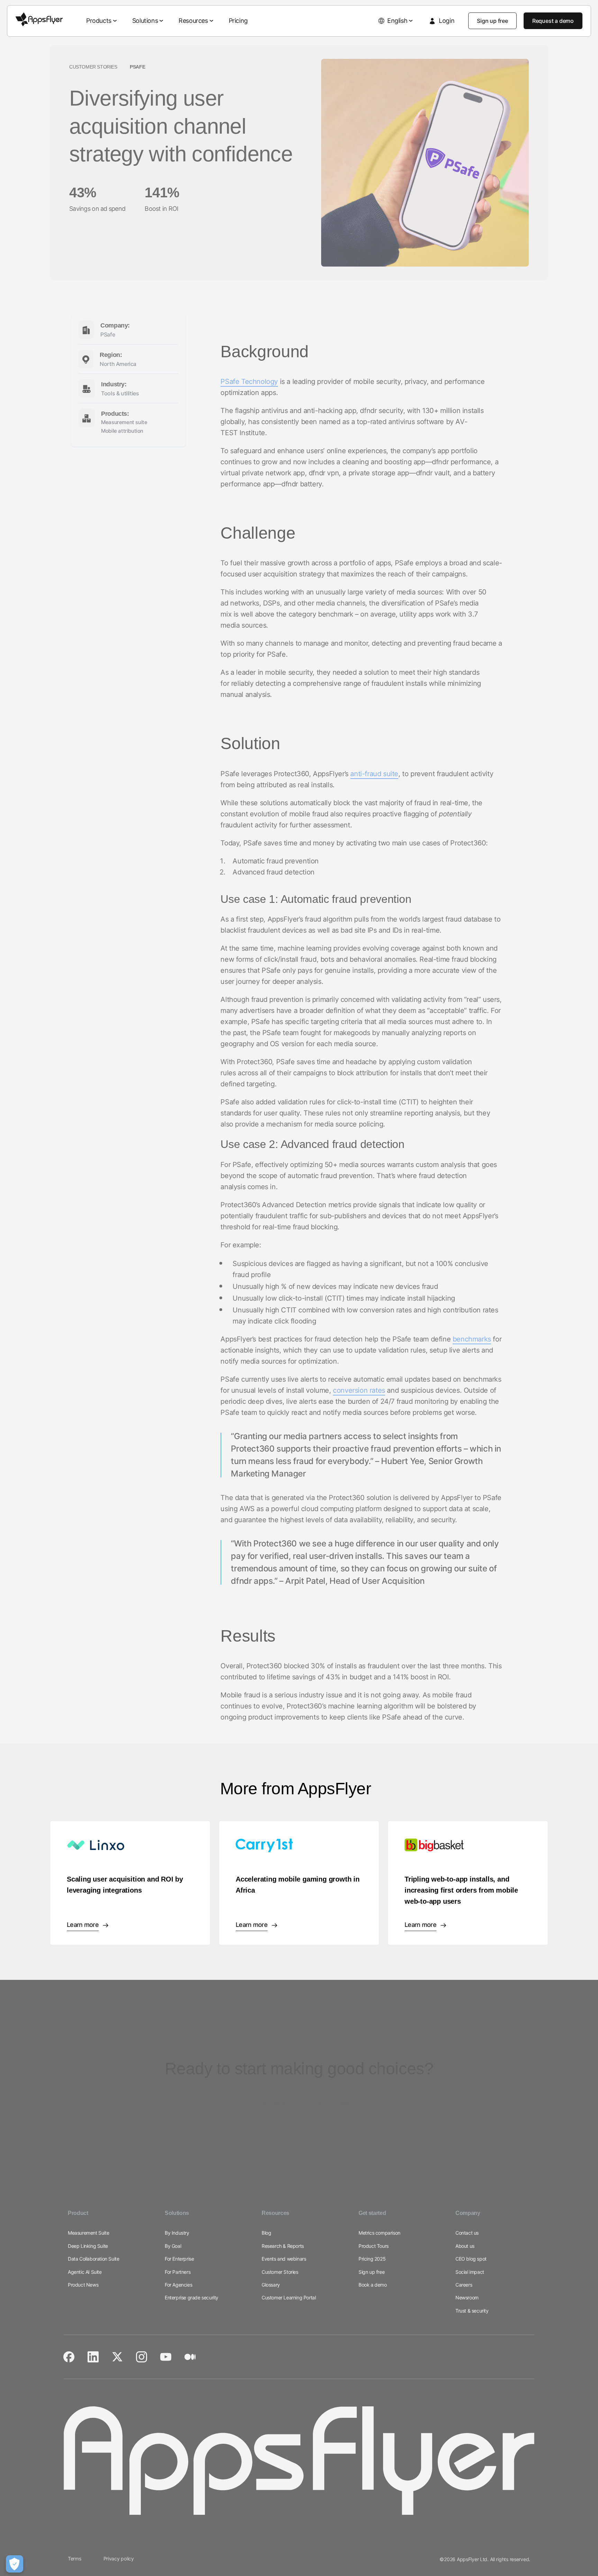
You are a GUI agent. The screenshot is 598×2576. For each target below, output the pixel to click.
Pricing (238, 21)
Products (99, 21)
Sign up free (492, 21)
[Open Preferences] (15, 2564)
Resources (193, 21)
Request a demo (553, 21)
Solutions (145, 21)
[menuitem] (102, 21)
